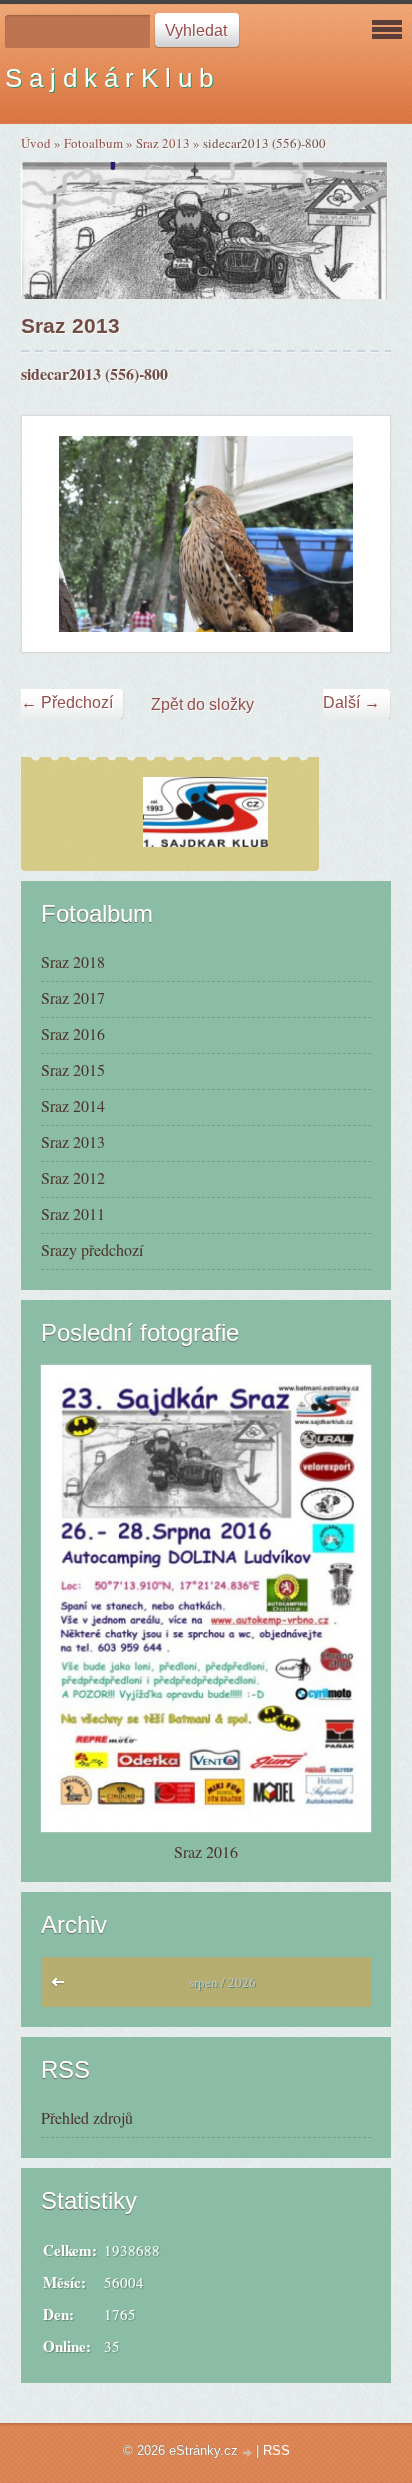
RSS (276, 2450)
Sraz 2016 (73, 1033)
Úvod (36, 143)
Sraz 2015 (73, 1069)
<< (62, 1987)
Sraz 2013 (163, 143)
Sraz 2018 (73, 961)
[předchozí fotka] (54, 533)
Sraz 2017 (73, 997)
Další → (351, 702)
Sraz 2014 (73, 1105)
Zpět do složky (202, 704)
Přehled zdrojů (87, 2117)
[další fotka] (357, 533)
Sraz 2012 (73, 1177)
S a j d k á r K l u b (109, 78)
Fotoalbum (93, 143)
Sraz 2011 (73, 1213)
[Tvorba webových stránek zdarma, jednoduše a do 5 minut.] (249, 2452)
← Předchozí (67, 702)
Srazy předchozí (92, 1249)
